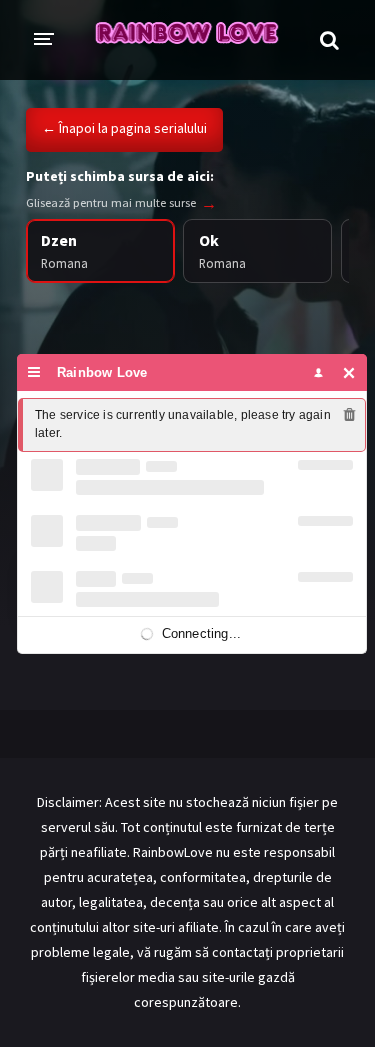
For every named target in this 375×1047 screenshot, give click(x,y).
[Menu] (34, 372)
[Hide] (349, 372)
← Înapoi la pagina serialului (124, 128)
